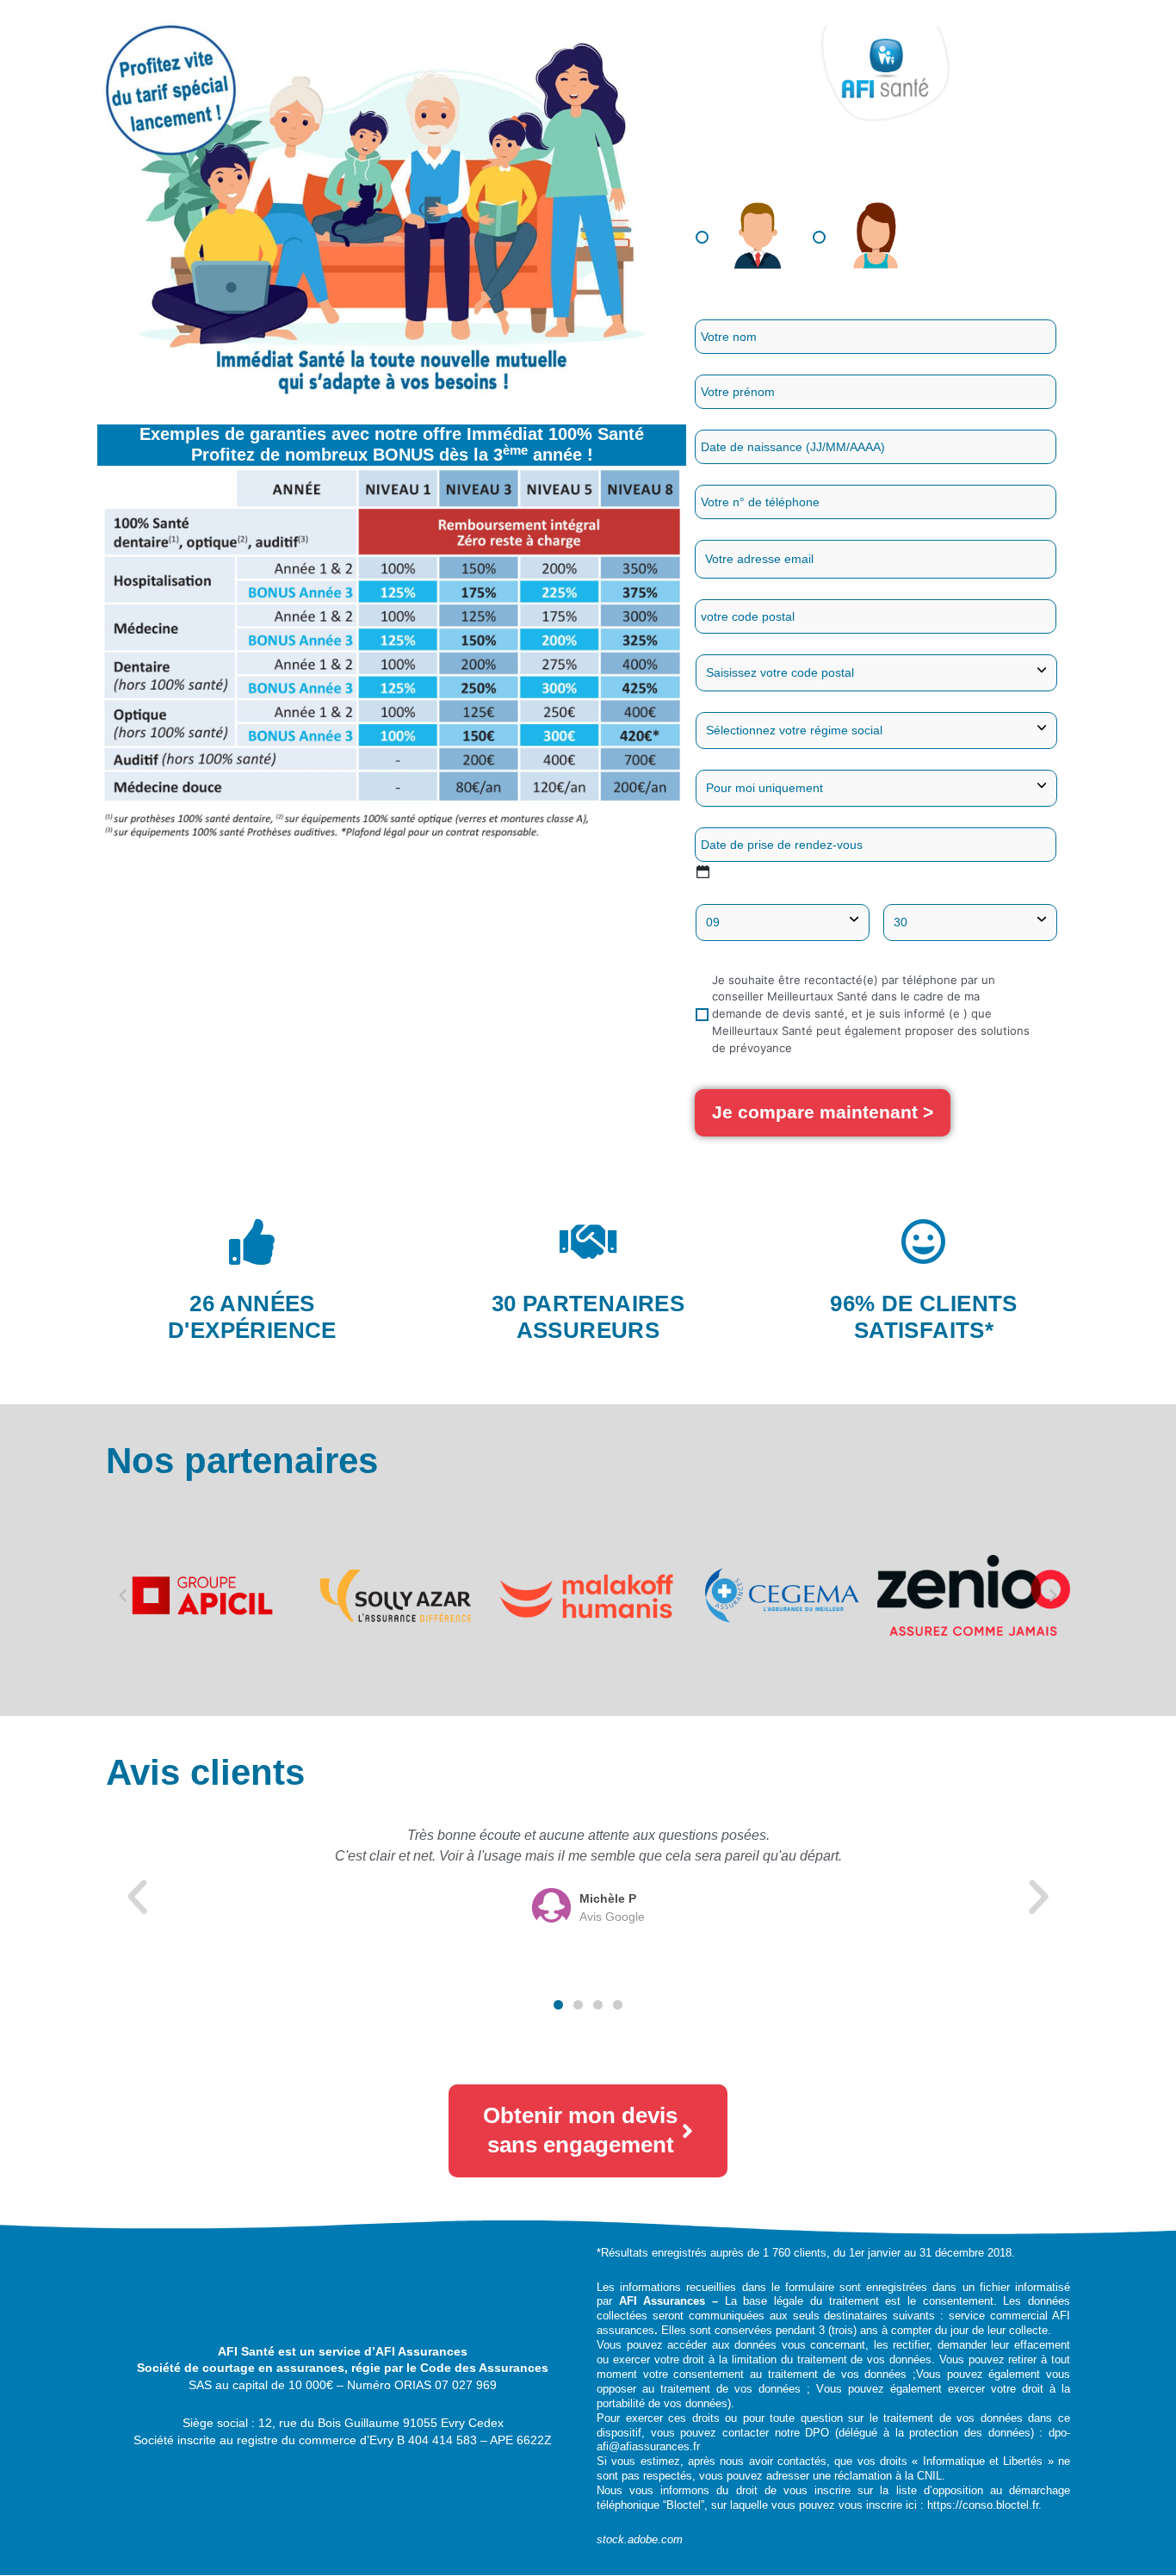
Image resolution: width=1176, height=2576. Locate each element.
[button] (123, 1596)
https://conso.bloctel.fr (983, 2505)
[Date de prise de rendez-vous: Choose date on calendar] (703, 872)
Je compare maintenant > (823, 1112)
